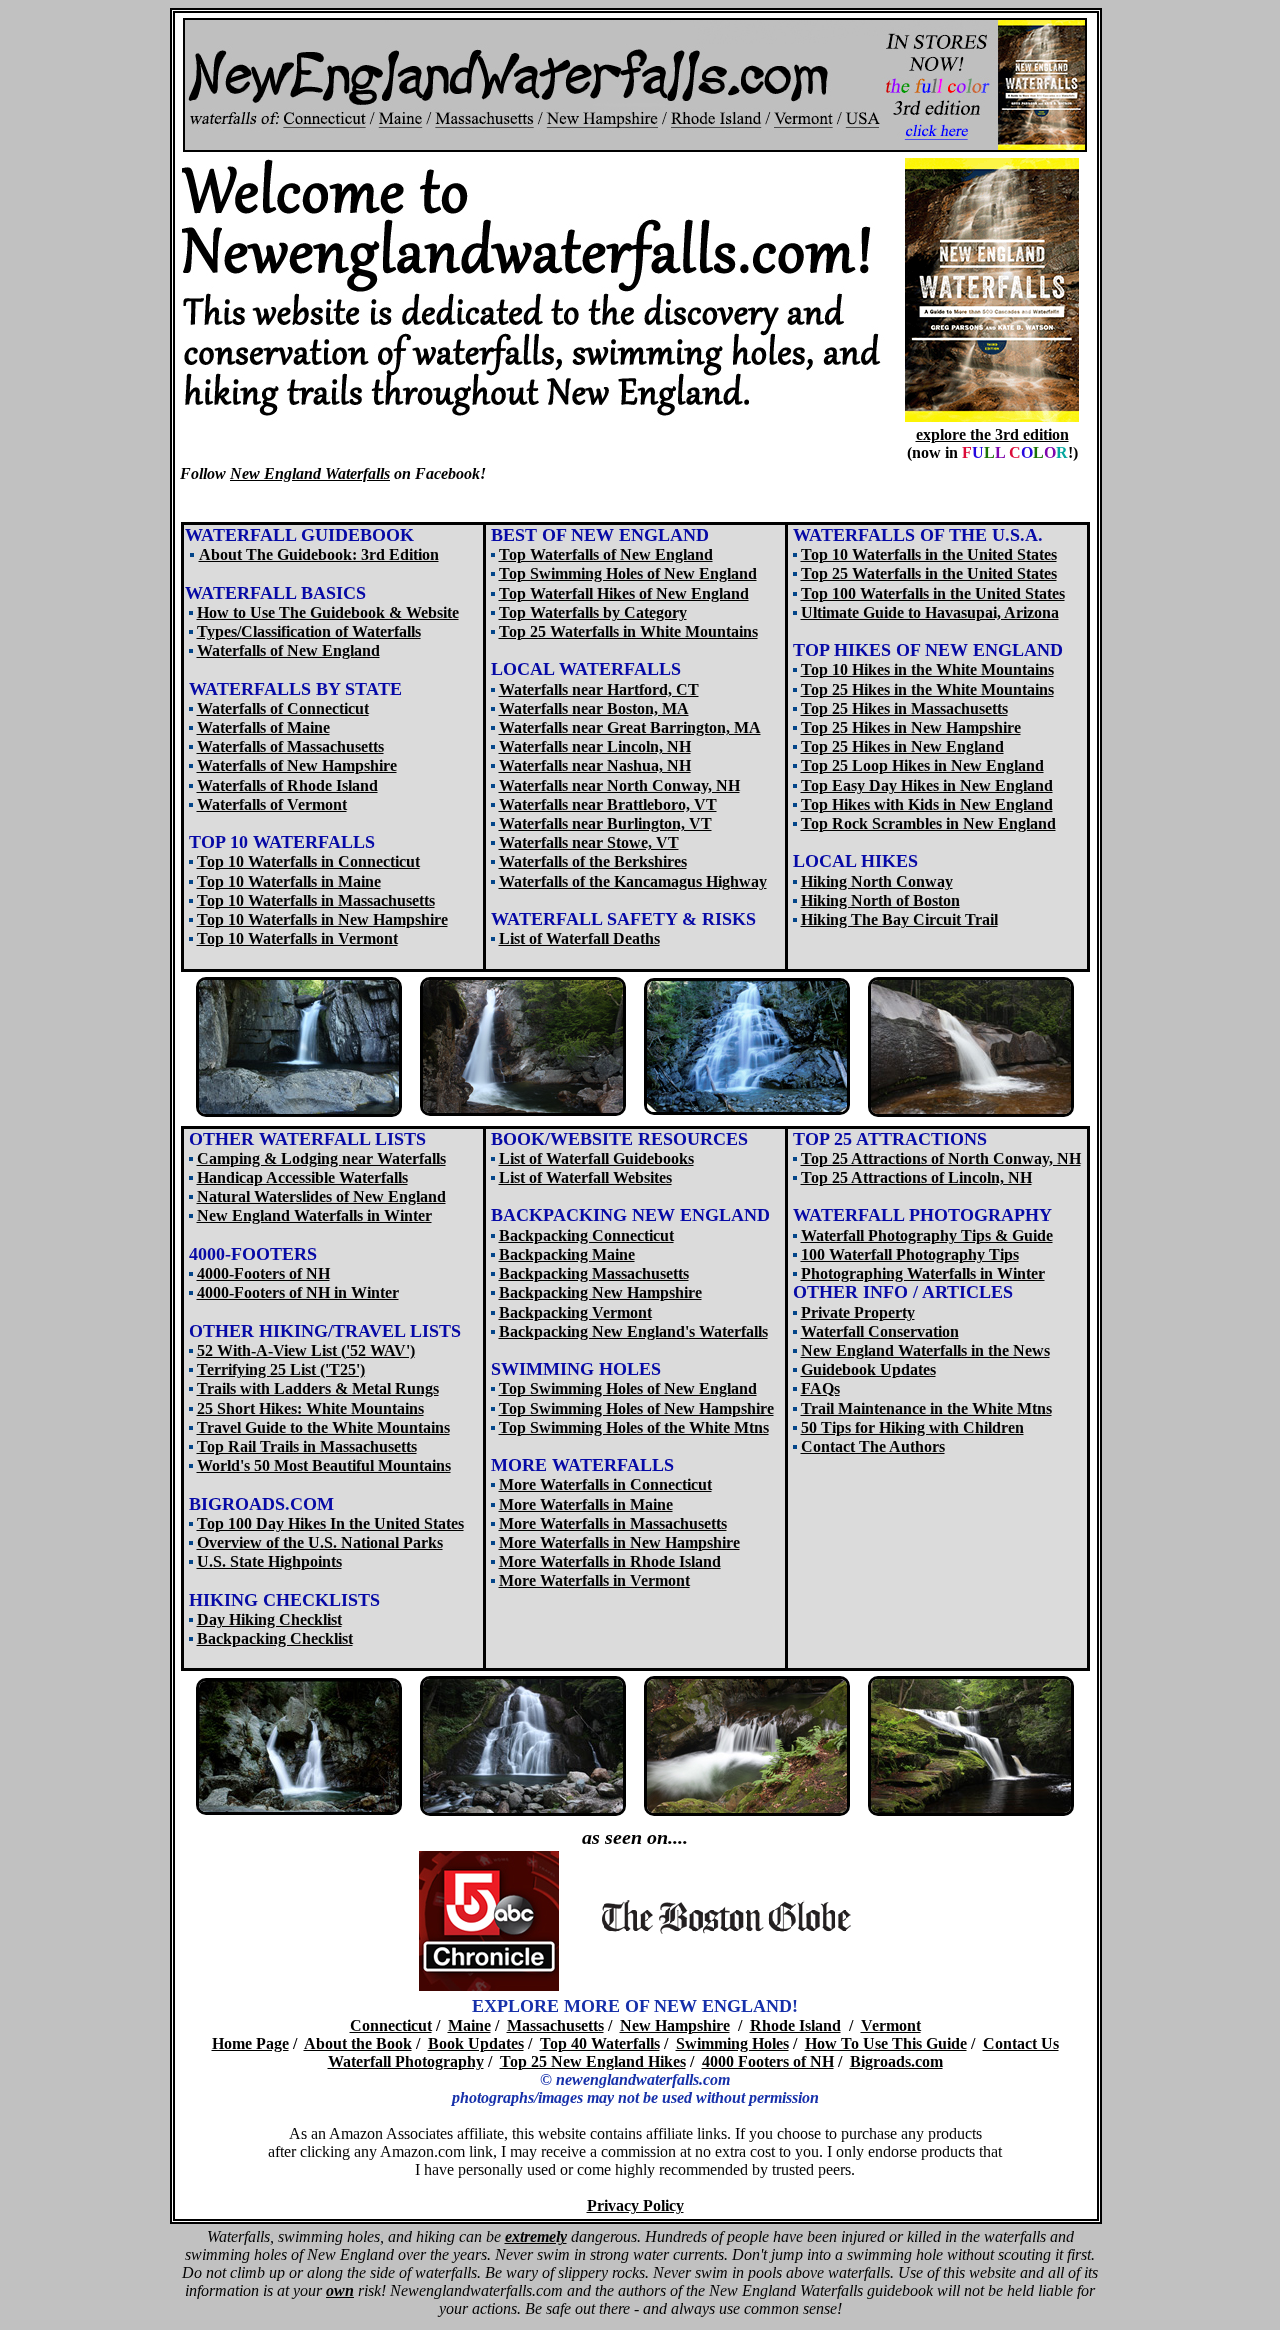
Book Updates (476, 2043)
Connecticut (391, 2025)
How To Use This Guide (886, 2043)
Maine (469, 2025)
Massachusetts (555, 2025)
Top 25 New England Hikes (593, 2061)
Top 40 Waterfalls (600, 2043)
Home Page (250, 2043)
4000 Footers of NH (768, 2061)
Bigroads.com (896, 2061)
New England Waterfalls (310, 473)
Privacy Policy (635, 2205)
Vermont (891, 2025)
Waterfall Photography (406, 2061)
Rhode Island (795, 2025)
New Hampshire (675, 2025)
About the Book (358, 2043)
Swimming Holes (732, 2043)
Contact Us (1021, 2043)
